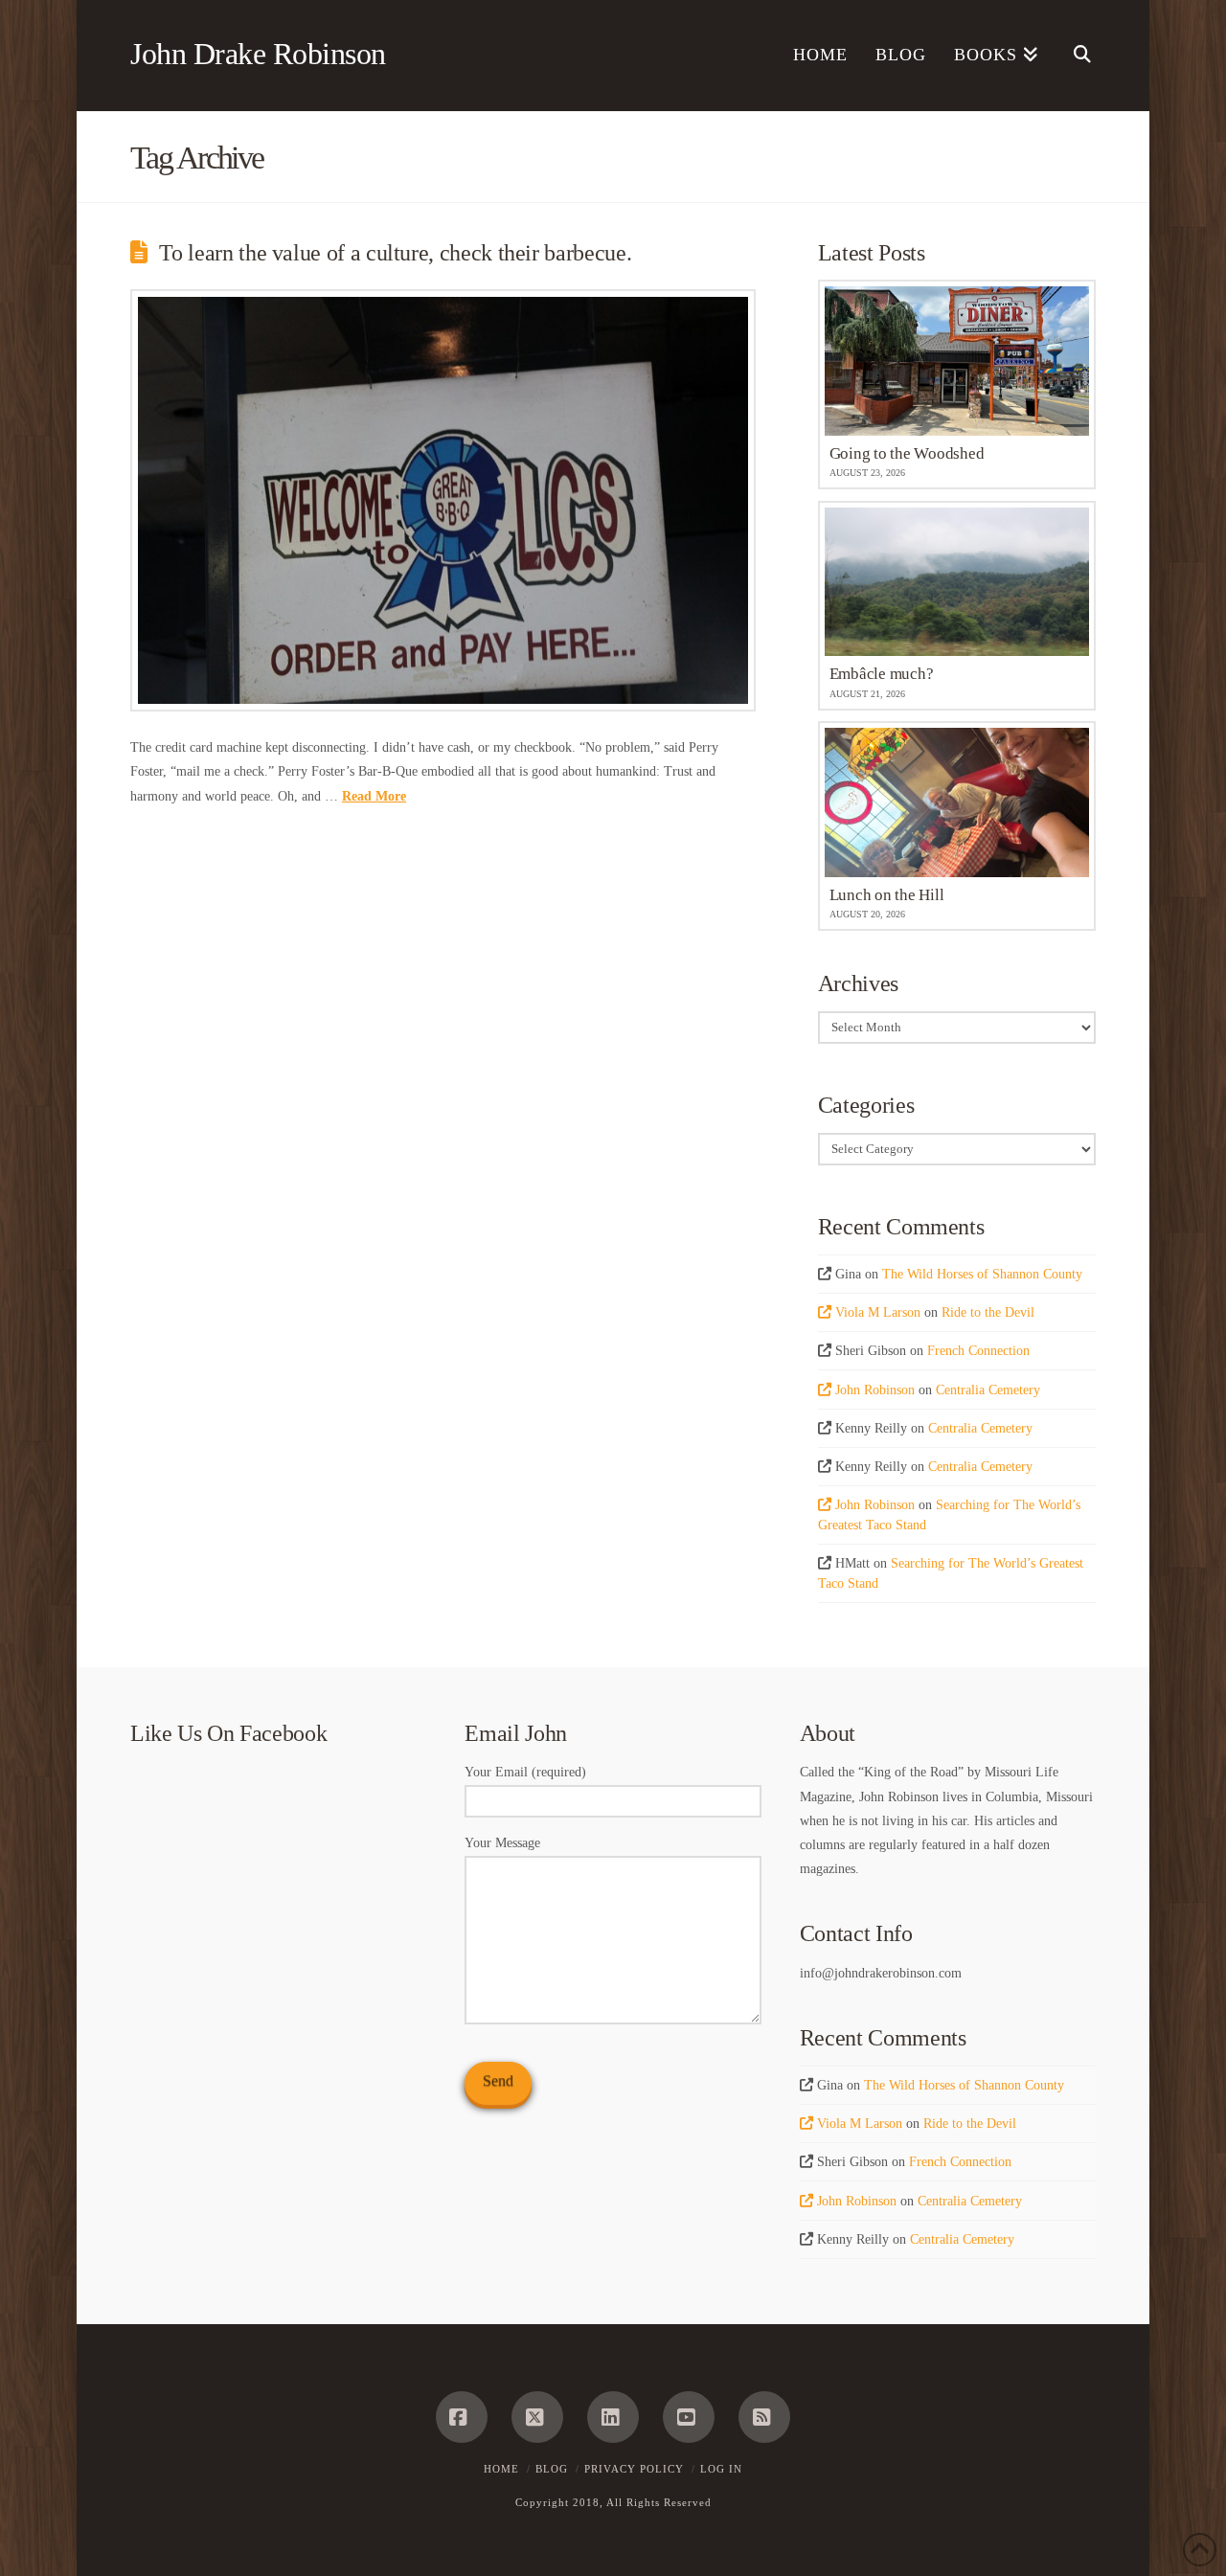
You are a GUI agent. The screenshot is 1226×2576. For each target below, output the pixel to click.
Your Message (502, 1843)
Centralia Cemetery (988, 1390)
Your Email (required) (525, 1772)
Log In (721, 2469)
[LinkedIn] (613, 2417)
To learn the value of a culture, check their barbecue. (395, 253)
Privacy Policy (634, 2469)
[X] (537, 2417)
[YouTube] (689, 2417)
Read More (374, 796)
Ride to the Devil (988, 1312)
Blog (552, 2469)
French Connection (978, 1351)
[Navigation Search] (1074, 56)
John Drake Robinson (258, 54)
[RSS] (764, 2417)
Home (501, 2469)
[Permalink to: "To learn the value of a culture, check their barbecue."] (443, 500)
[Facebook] (462, 2417)
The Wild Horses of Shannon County (982, 1274)
